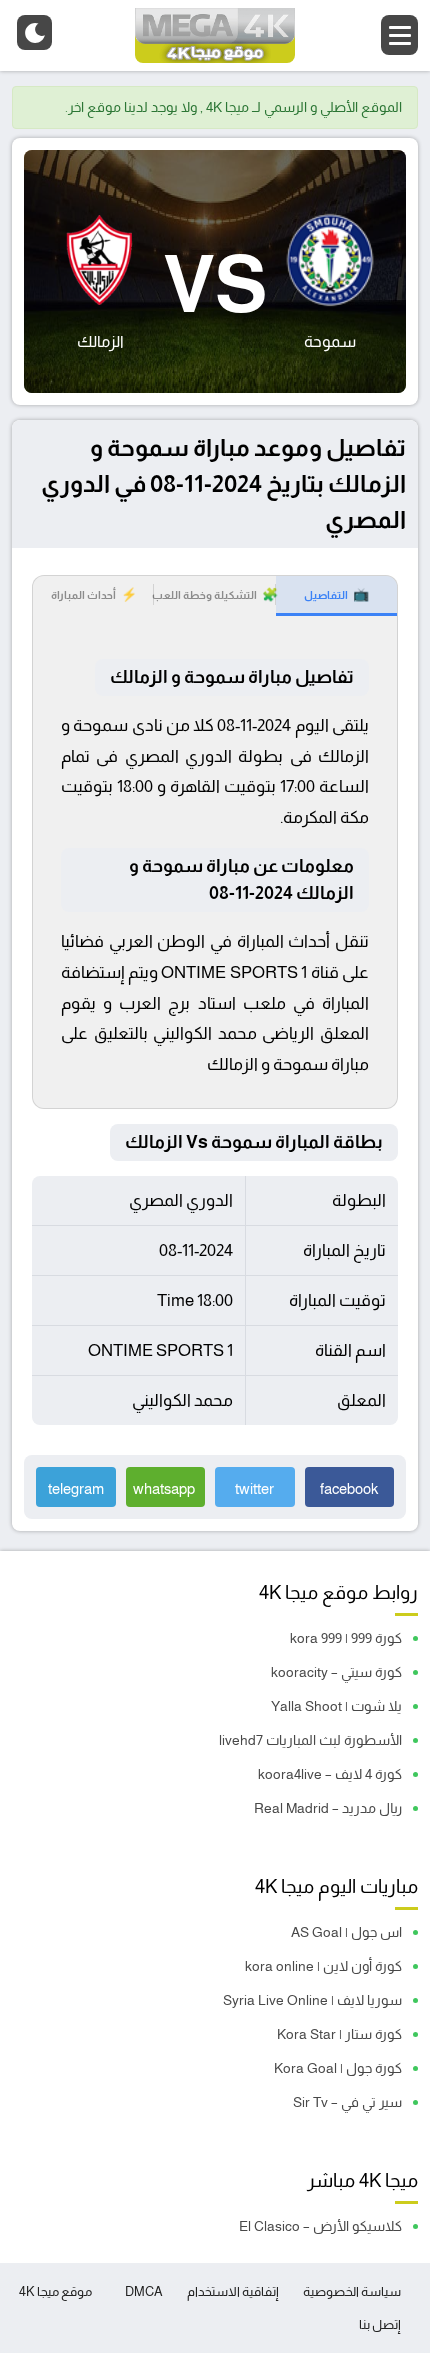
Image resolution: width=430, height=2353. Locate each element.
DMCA (144, 2291)
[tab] (336, 596)
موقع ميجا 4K (55, 2291)
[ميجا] (215, 35)
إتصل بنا (380, 2324)
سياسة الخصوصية (352, 2291)
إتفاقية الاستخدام (233, 2291)
